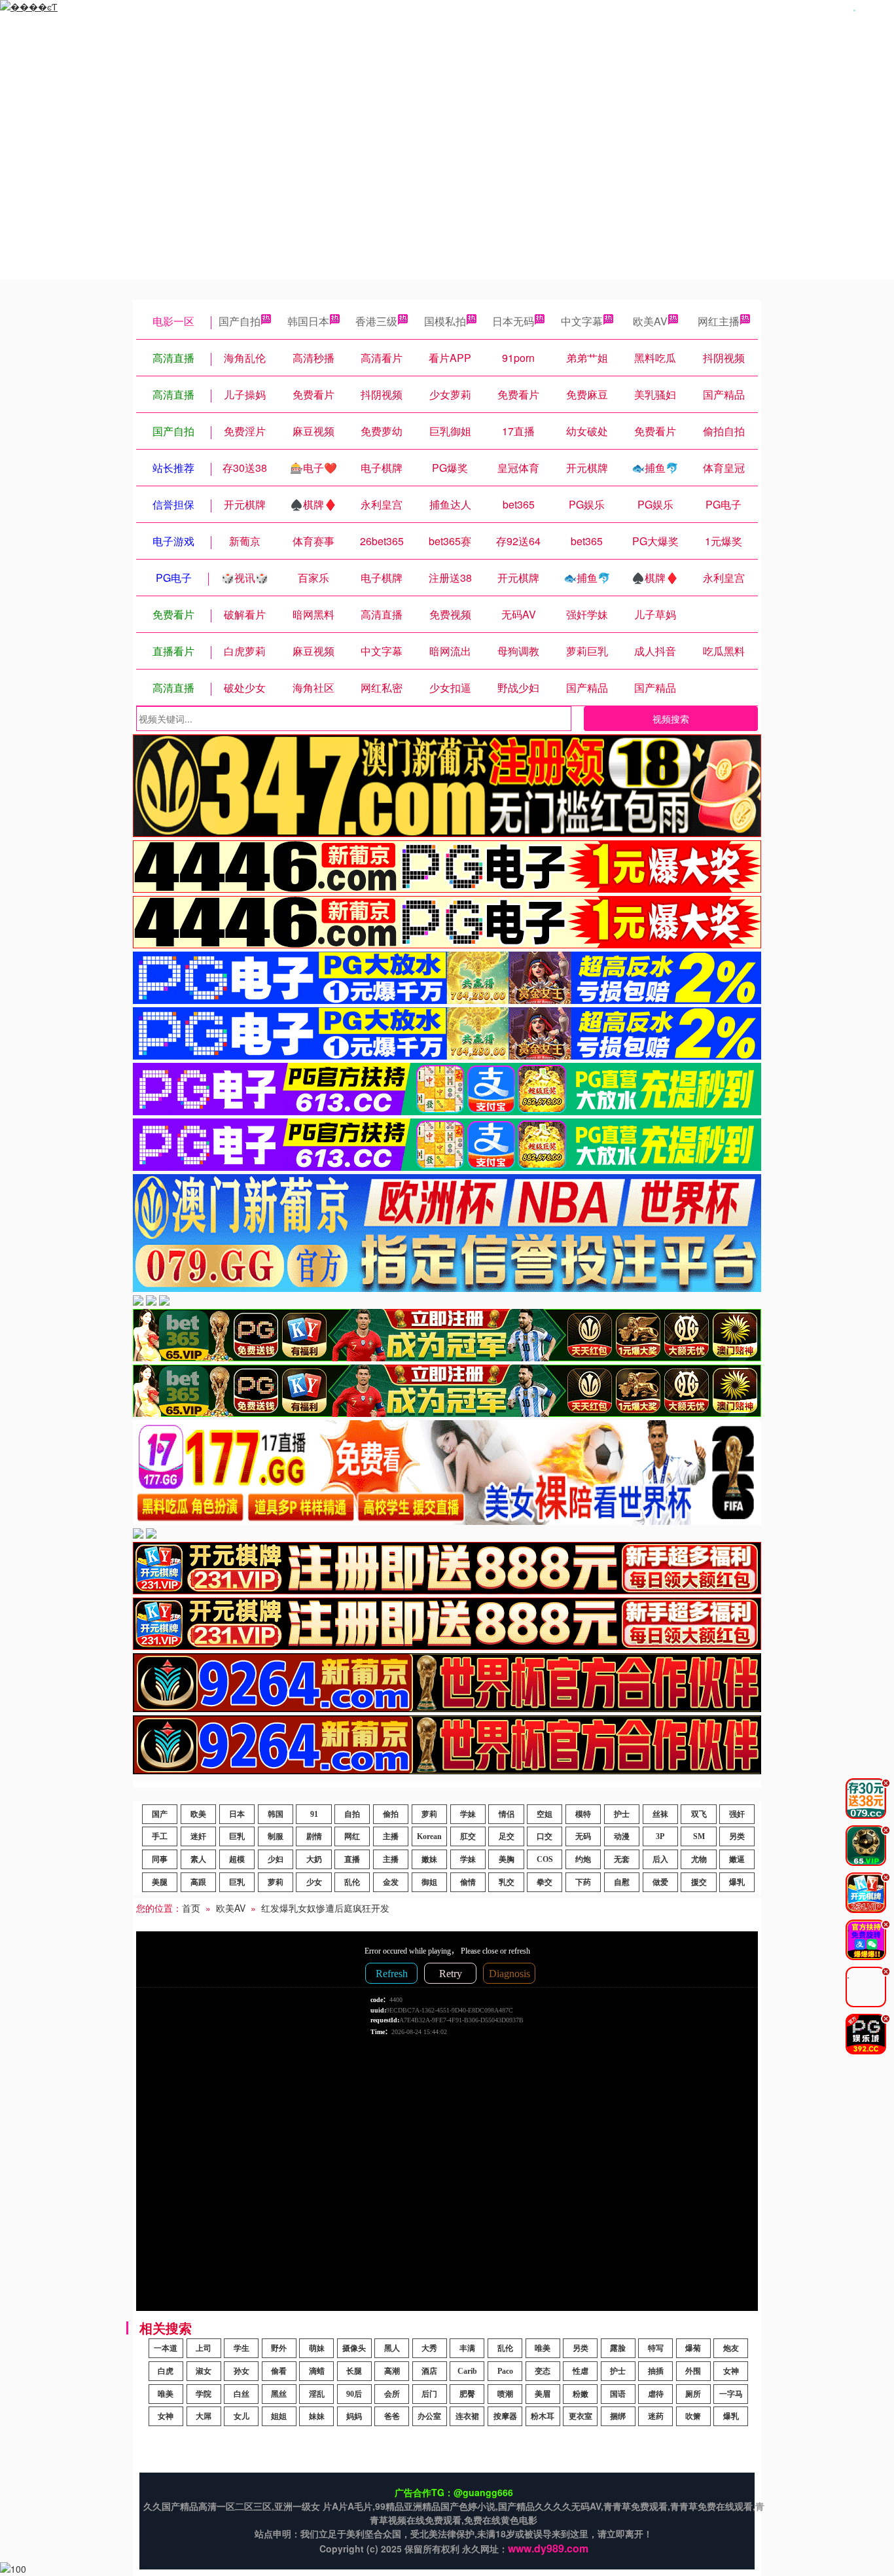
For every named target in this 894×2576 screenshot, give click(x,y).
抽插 (656, 2371)
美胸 (507, 1859)
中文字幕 (582, 321)
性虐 (581, 2371)
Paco (505, 2371)
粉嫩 (581, 2394)
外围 (693, 2371)
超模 (237, 1859)
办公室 (429, 2416)
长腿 (354, 2371)
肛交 (468, 1836)
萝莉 (429, 1814)
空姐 (545, 1814)
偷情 (468, 1882)
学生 (241, 2348)
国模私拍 (445, 321)
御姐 (429, 1882)
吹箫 (693, 2416)
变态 (543, 2371)
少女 (314, 1882)
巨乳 (237, 1836)
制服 (276, 1836)
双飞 (699, 1814)
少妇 (276, 1859)
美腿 (160, 1882)
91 (314, 1814)
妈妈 (354, 2416)
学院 (204, 2394)
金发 (391, 1882)
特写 (656, 2348)
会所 (392, 2394)
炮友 (731, 2348)
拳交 (545, 1882)
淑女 (204, 2371)
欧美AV (650, 321)
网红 (352, 1836)
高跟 (198, 1882)
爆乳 (737, 1882)
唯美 (543, 2348)
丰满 (467, 2348)
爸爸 (392, 2416)
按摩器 (505, 2416)
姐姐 (279, 2416)
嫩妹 (429, 1859)
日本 (237, 1814)
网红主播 (719, 321)
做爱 (660, 1882)
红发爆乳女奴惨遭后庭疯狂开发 (325, 1908)
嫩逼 (737, 1859)
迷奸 (198, 1836)
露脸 (618, 2348)
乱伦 (352, 1882)
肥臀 (467, 2394)
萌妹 (317, 2348)
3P (660, 1836)
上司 (204, 2348)
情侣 (507, 1814)
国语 (618, 2394)
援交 (699, 1882)
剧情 (314, 1836)
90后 (354, 2394)
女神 (731, 2371)
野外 (279, 2348)
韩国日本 (308, 321)
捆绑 (618, 2416)
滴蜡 (317, 2371)
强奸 (737, 1814)
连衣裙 (467, 2416)
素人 (198, 1859)
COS (545, 1859)
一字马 (731, 2394)
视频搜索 (671, 719)
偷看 (279, 2371)
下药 (583, 1882)
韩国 (276, 1814)
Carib (467, 2371)
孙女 (241, 2371)
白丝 (241, 2394)
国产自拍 (240, 321)
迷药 (656, 2416)
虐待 (656, 2394)
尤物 (699, 1859)
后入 (660, 1859)
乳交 (507, 1882)
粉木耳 (543, 2416)
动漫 (622, 1836)
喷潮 (505, 2394)
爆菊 (693, 2348)
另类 (737, 1836)
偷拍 (391, 1814)
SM (699, 1836)
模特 (583, 1814)
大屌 (204, 2416)
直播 (352, 1859)
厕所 (693, 2394)
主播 (391, 1836)
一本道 (166, 2348)
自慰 (622, 1882)
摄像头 (354, 2348)
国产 (160, 1814)
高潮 (392, 2371)
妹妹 (317, 2416)
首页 (191, 1908)
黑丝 (279, 2394)
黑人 (392, 2348)
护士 (622, 1814)
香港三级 (376, 321)
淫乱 (317, 2394)
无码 (583, 1836)
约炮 (583, 1859)
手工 (160, 1836)
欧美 (198, 1814)
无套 (622, 1859)
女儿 (241, 2416)
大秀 (429, 2348)
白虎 (166, 2371)
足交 (507, 1836)
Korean (429, 1836)
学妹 (468, 1814)
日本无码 (513, 321)
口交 (545, 1836)
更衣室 (581, 2416)
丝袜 (660, 1814)
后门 (429, 2394)
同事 (160, 1859)
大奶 (314, 1859)
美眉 (543, 2394)
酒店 (429, 2371)
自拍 (352, 1814)
